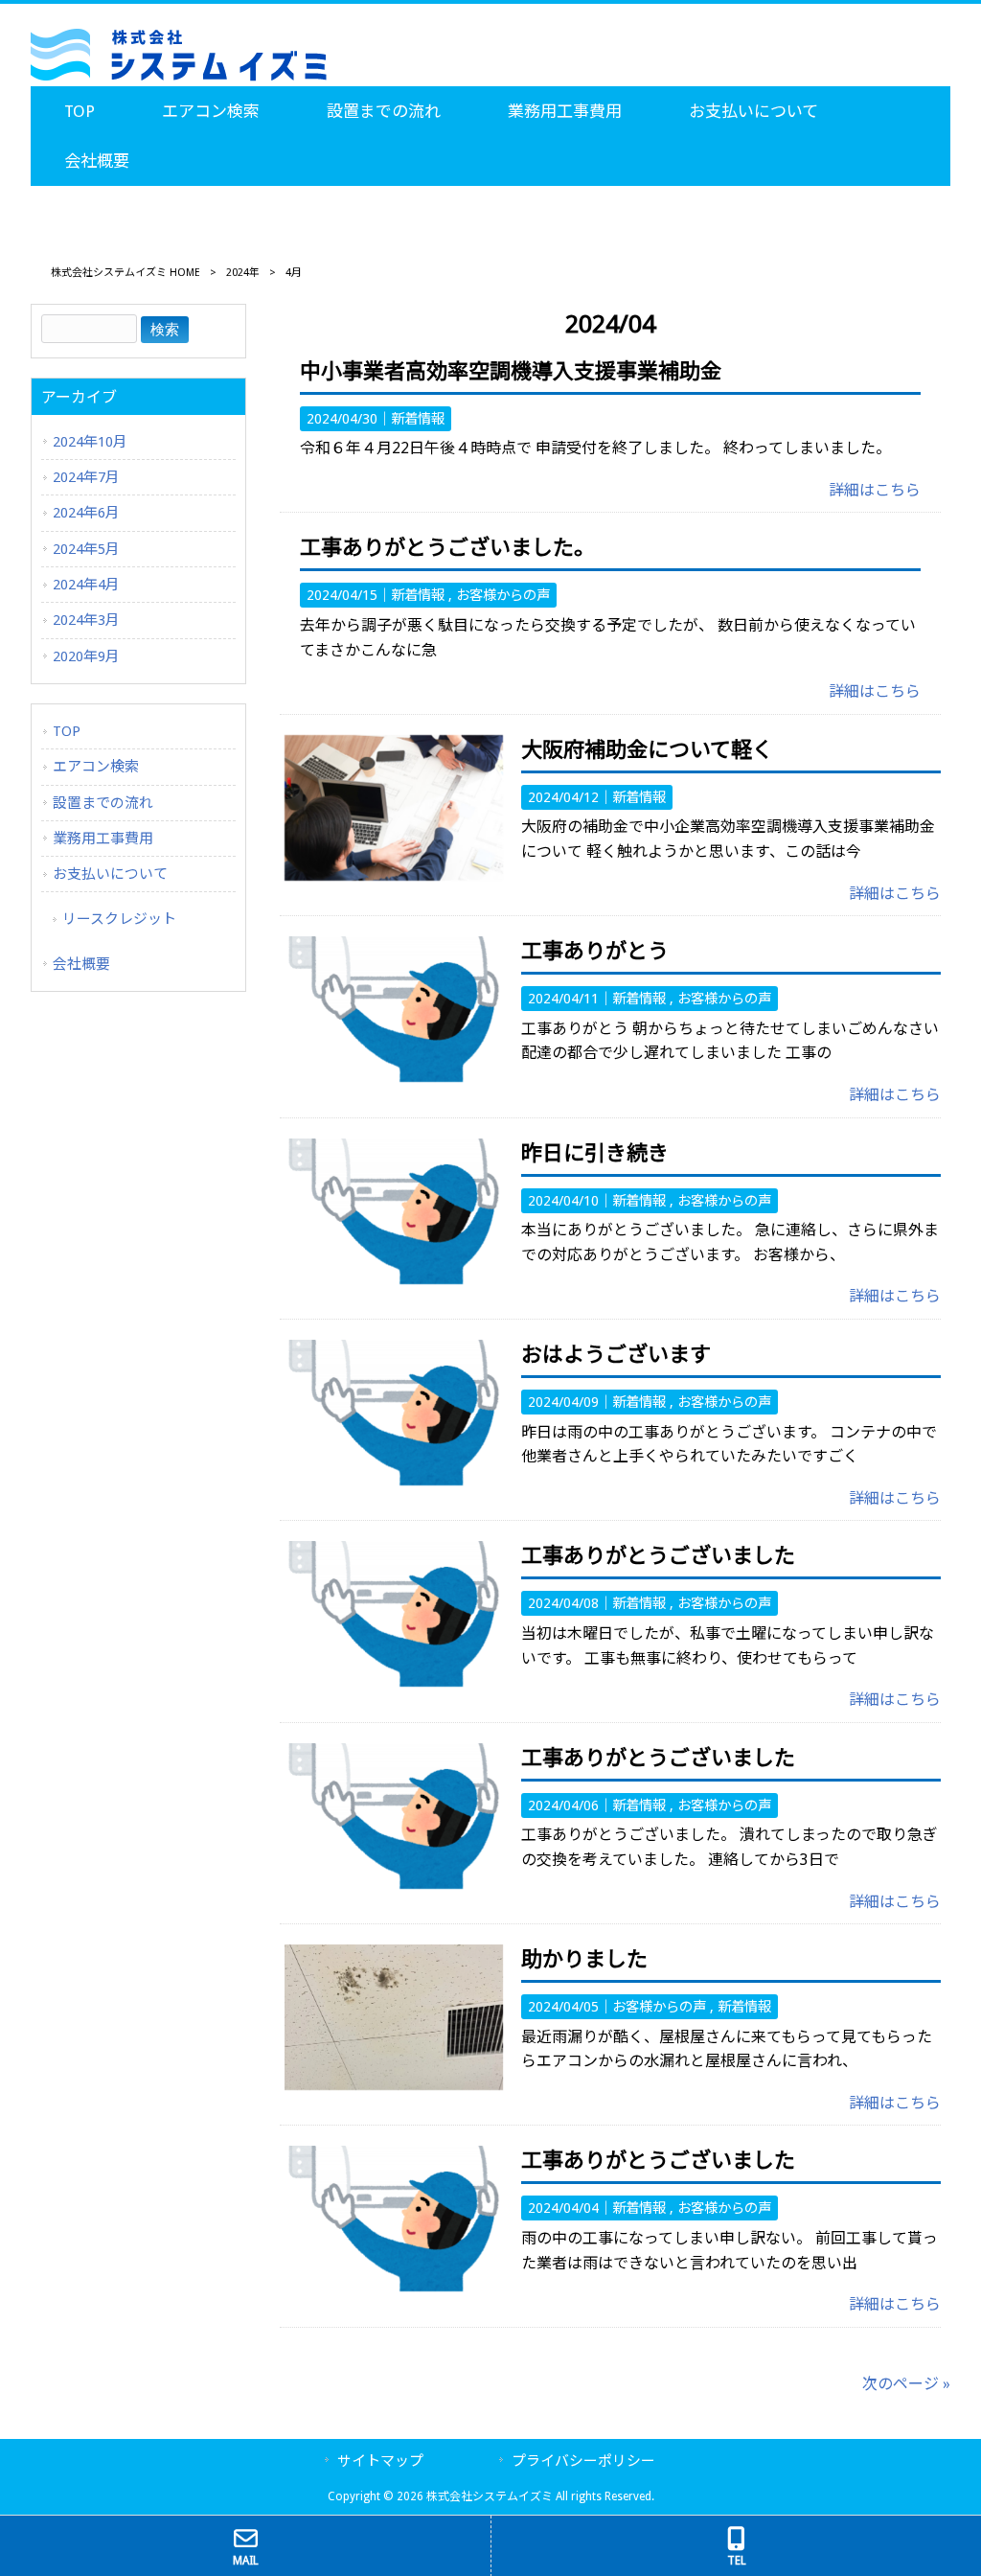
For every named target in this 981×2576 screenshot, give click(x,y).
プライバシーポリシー (583, 2461)
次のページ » (906, 2384)
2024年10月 (90, 442)
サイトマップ (380, 2461)
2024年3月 (86, 620)
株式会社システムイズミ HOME (125, 273)
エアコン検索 (96, 767)
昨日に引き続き (595, 1153)
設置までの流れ (103, 803)
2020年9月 (86, 656)
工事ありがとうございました (658, 1556)
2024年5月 (86, 549)
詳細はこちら (875, 490)
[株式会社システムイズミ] (179, 76)
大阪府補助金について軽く (647, 750)
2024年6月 (86, 513)
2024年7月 (86, 477)
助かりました (584, 1959)
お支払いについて (110, 874)
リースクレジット (119, 919)
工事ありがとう (595, 951)
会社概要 (81, 964)
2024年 (243, 273)
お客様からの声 (503, 595)
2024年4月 (86, 585)
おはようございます (616, 1355)
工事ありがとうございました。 (447, 548)
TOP (67, 731)
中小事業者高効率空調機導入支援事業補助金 (511, 371)
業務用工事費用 (103, 839)
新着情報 (418, 419)
